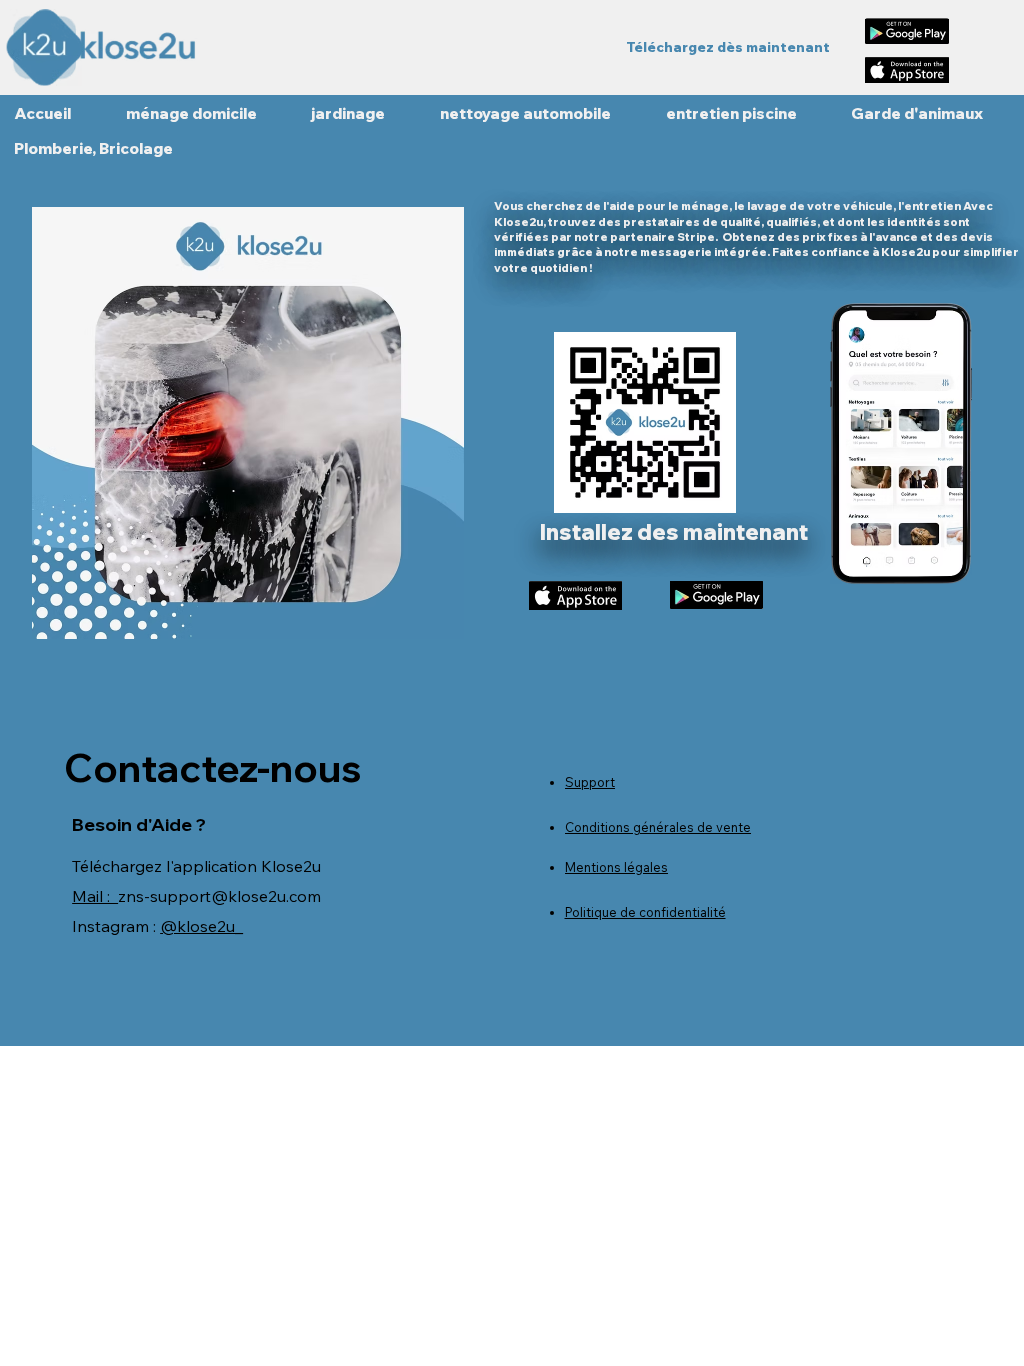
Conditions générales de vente (658, 827)
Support (590, 782)
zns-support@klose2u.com (219, 896)
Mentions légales (616, 867)
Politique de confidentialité (645, 912)
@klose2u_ (201, 926)
